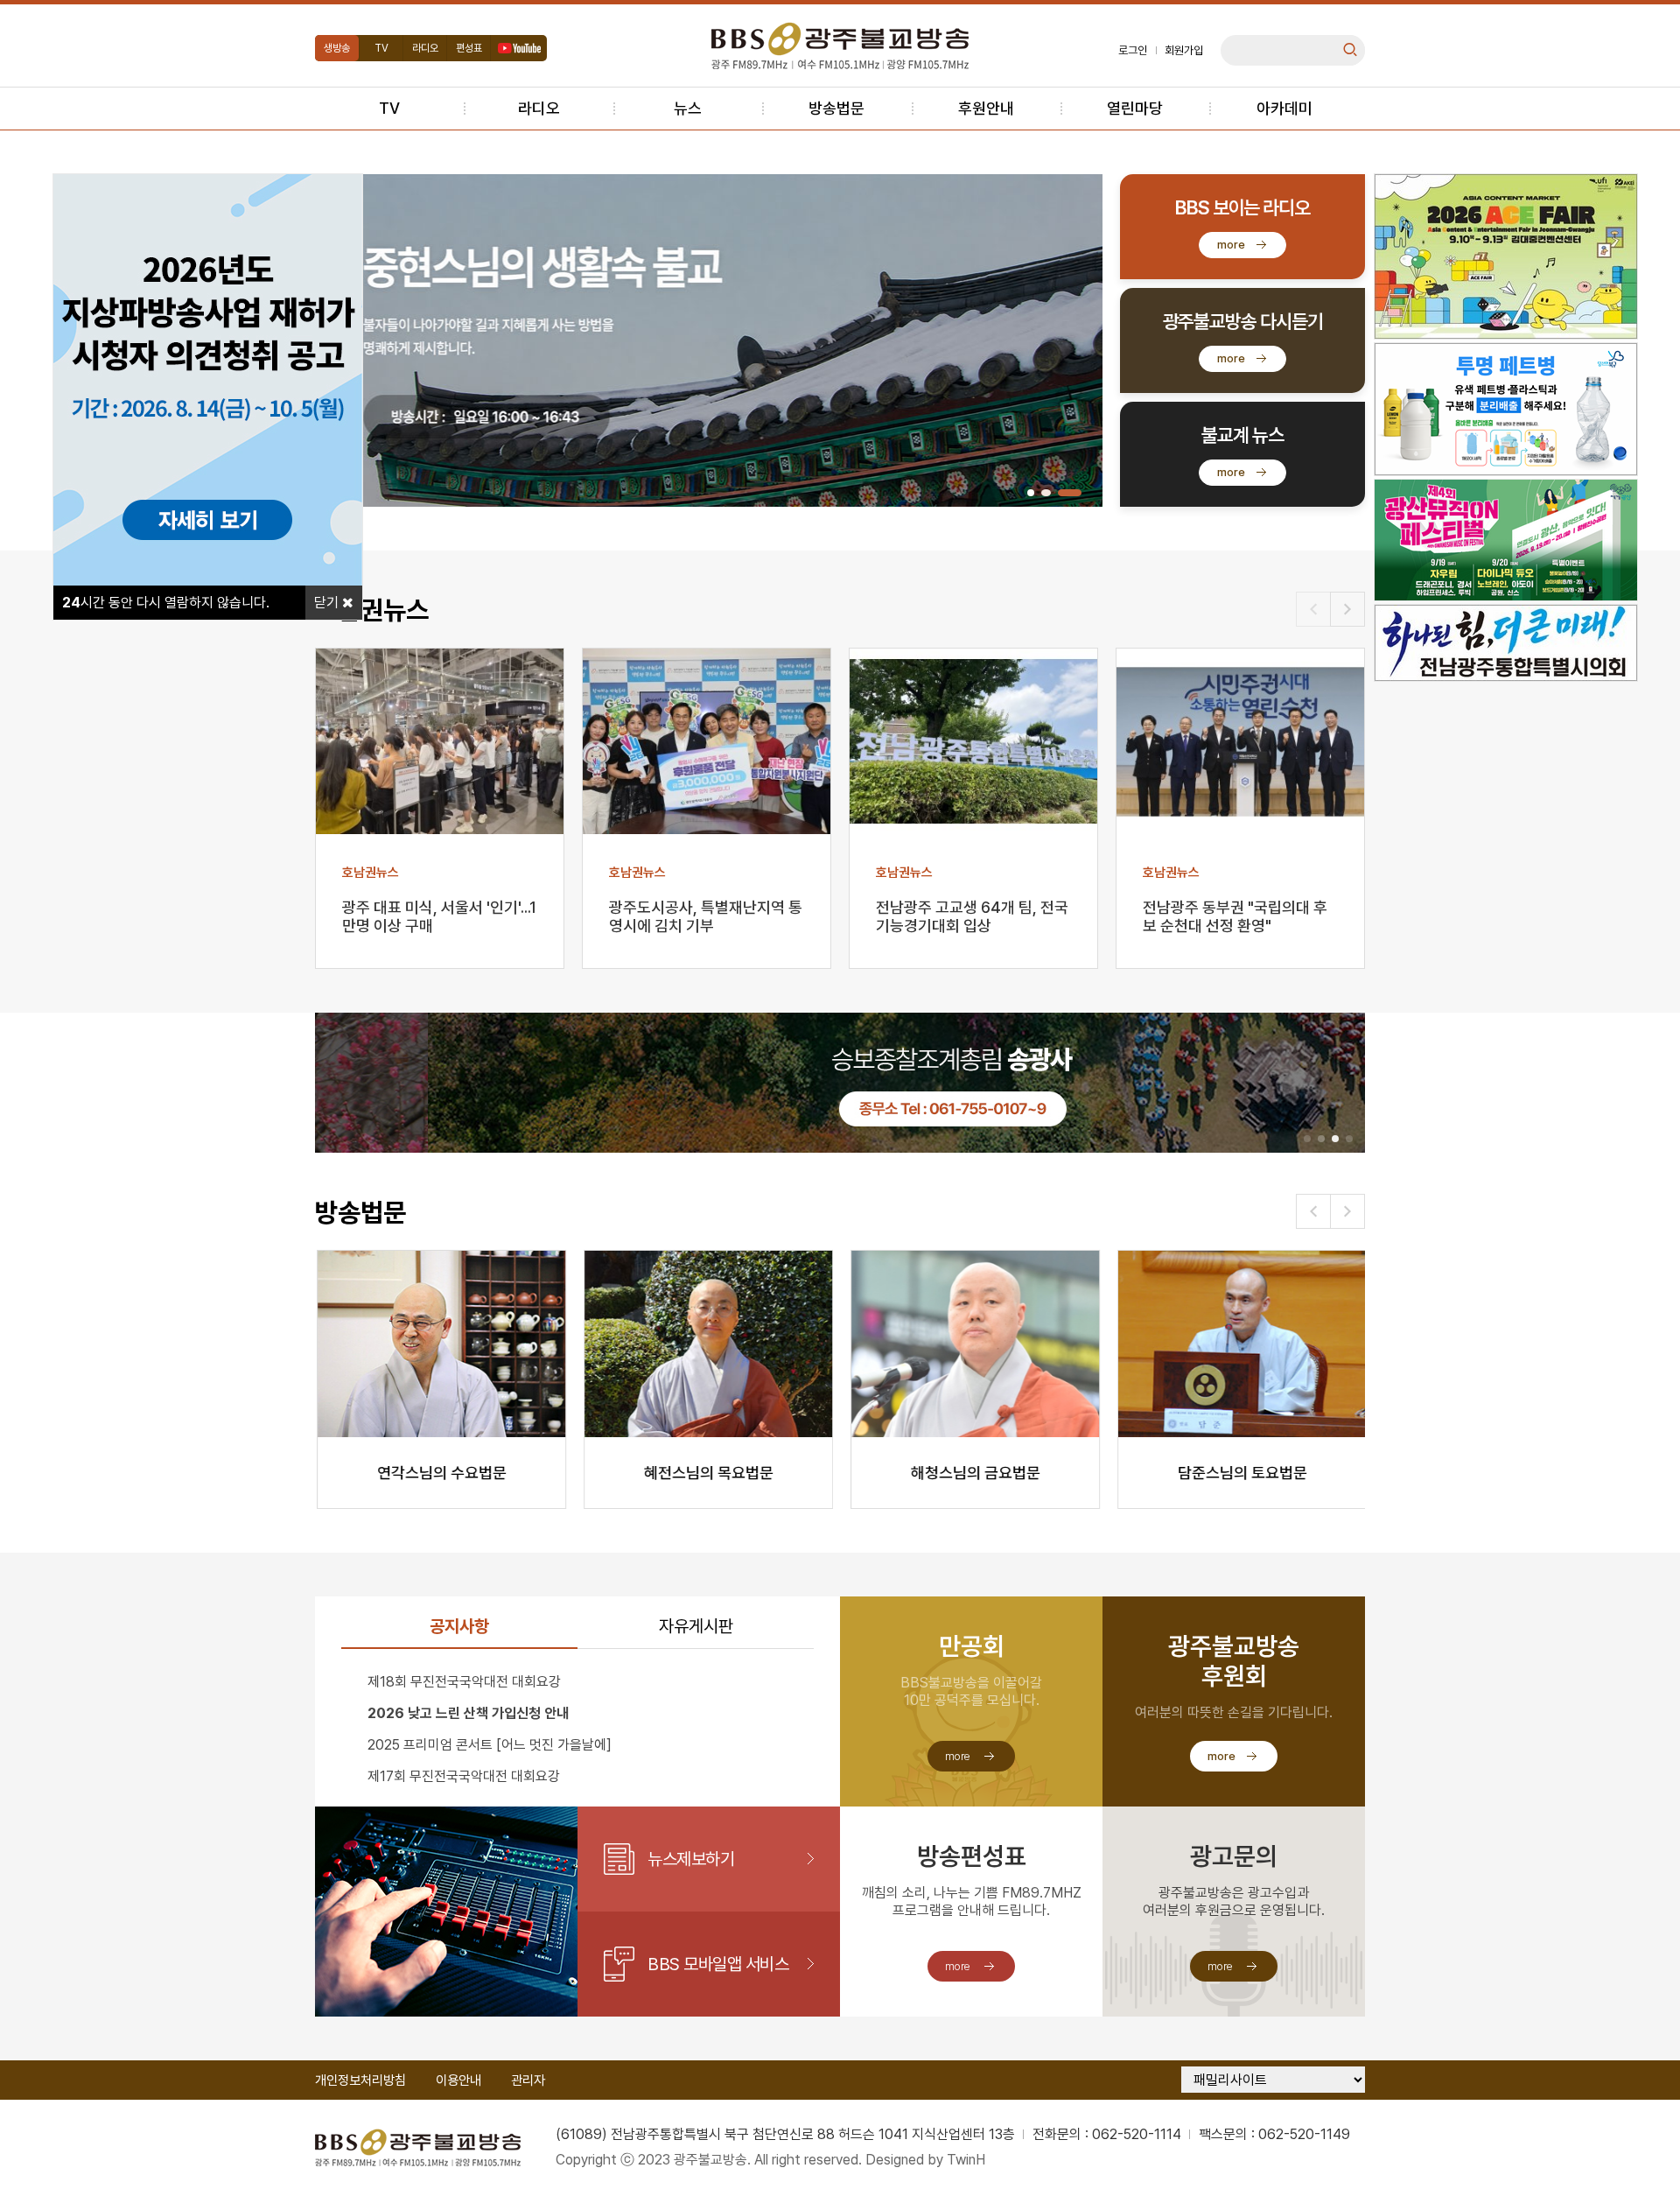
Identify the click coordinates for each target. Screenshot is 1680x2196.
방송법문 (836, 108)
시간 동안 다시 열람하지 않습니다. (166, 603)
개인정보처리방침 (360, 2080)
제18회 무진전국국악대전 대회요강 (464, 1682)
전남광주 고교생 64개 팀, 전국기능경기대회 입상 (972, 916)
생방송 (337, 48)
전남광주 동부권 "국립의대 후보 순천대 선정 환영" (1235, 916)
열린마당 (1135, 108)
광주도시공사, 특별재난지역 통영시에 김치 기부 (706, 916)
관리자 (528, 2080)
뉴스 (688, 108)
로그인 (1133, 50)
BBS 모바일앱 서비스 (718, 1964)
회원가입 (1184, 50)
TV (381, 48)
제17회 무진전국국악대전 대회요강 (464, 1776)
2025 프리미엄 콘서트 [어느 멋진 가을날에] (490, 1745)
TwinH (966, 2160)
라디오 (425, 48)
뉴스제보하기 (691, 1859)
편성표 (469, 48)
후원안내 (986, 108)
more (1231, 245)
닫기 (328, 603)
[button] (1031, 493)
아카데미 (1284, 108)
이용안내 (458, 2080)
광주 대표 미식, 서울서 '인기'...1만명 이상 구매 (439, 916)
